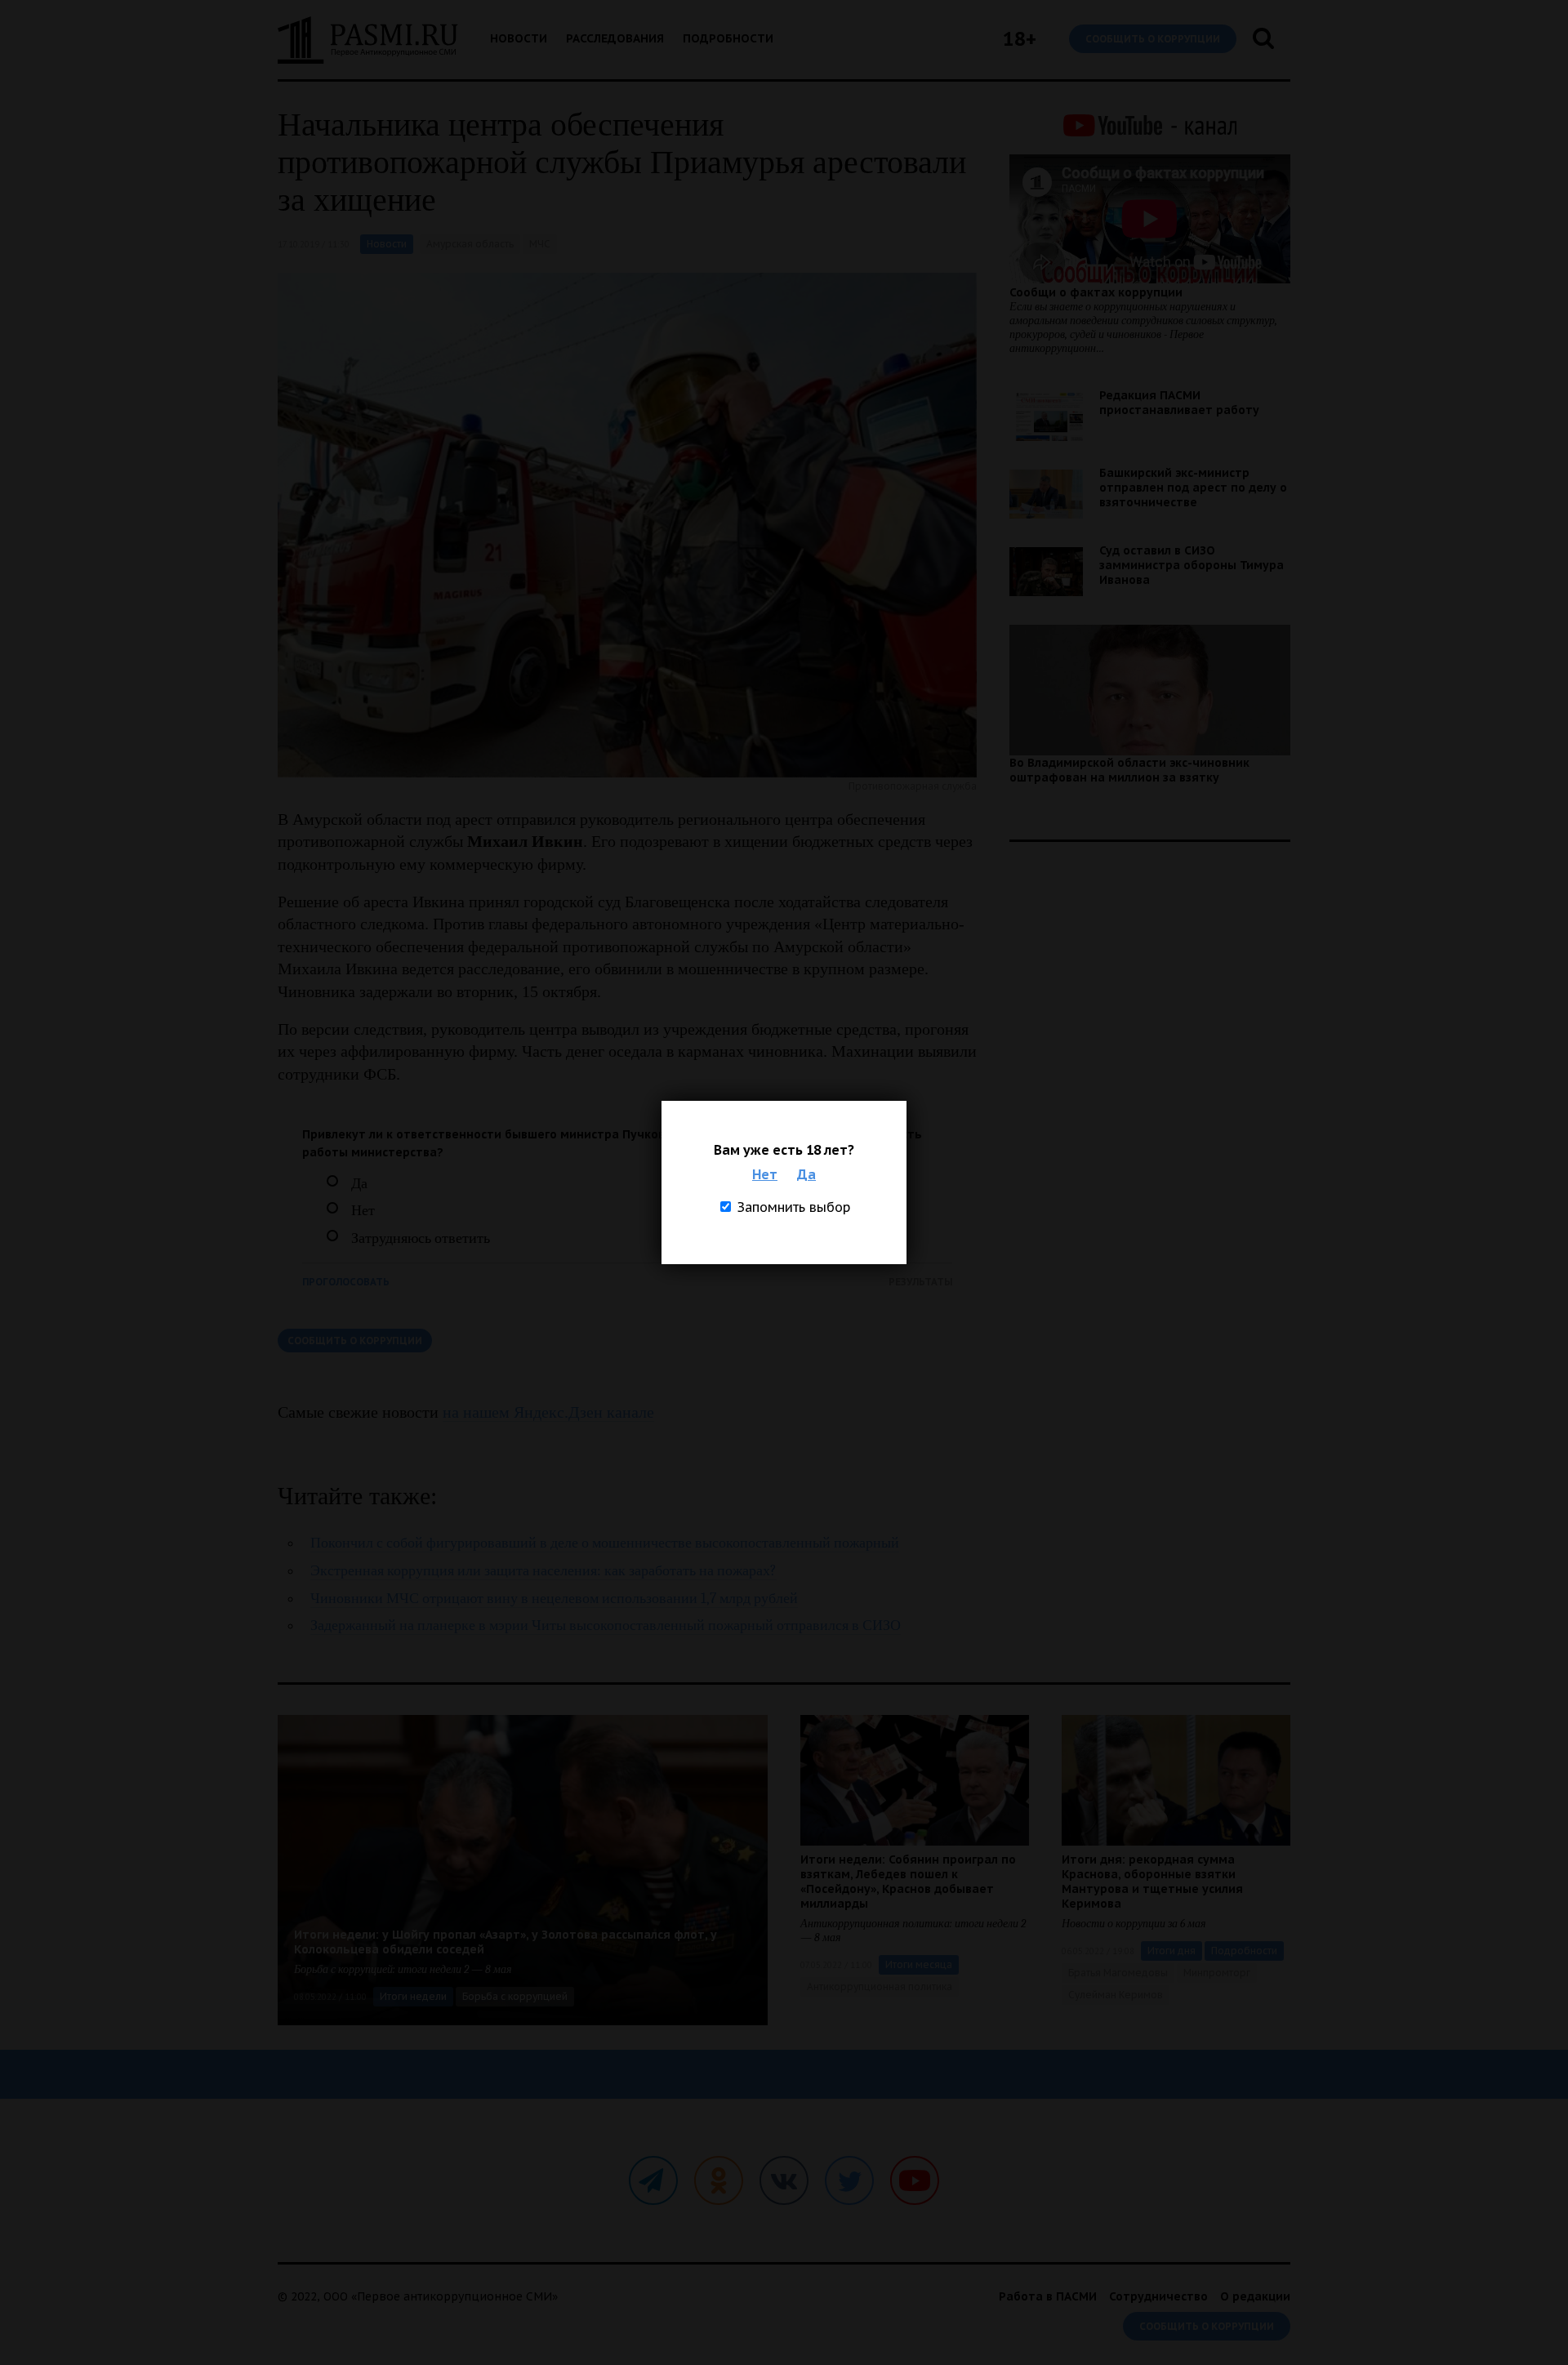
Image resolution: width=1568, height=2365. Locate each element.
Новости (519, 38)
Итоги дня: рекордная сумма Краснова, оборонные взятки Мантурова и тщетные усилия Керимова (1152, 1882)
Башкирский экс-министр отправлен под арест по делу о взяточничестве (1193, 488)
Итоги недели (413, 1996)
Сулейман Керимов (1116, 1995)
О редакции (1255, 2296)
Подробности (728, 38)
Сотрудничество (1158, 2296)
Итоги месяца (919, 1964)
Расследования (615, 38)
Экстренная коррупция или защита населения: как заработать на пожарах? (543, 1571)
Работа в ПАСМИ (1048, 2296)
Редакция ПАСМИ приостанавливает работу (1179, 403)
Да (806, 1174)
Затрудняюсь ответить (421, 1238)
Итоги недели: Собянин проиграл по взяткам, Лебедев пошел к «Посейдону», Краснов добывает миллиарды (908, 1882)
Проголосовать (346, 1282)
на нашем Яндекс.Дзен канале (548, 1412)
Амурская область (470, 244)
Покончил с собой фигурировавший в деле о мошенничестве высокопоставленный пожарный (605, 1543)
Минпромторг (1217, 1973)
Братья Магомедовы (1118, 1973)
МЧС (540, 244)
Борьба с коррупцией (515, 1996)
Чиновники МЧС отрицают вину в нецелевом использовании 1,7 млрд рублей (554, 1599)
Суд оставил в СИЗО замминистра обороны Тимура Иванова (1192, 565)
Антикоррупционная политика (880, 1986)
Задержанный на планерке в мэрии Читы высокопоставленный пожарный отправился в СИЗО (606, 1626)
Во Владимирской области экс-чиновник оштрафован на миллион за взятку (1129, 770)
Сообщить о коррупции (1153, 39)
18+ (1020, 39)
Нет (765, 1174)
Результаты (920, 1282)
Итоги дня (1172, 1951)
